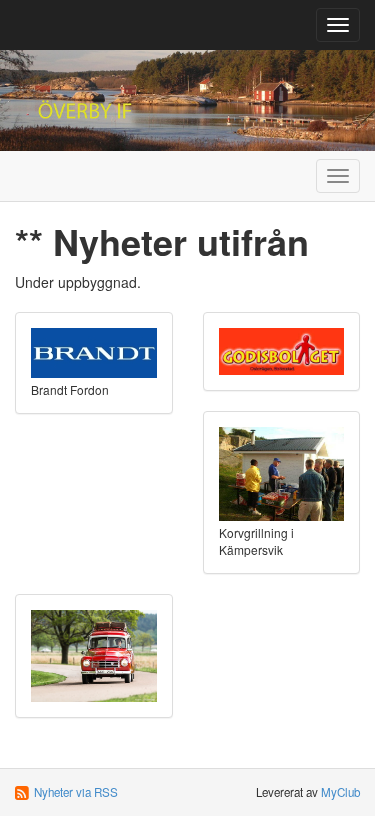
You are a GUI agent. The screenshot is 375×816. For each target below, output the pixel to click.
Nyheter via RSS (76, 792)
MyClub (340, 792)
